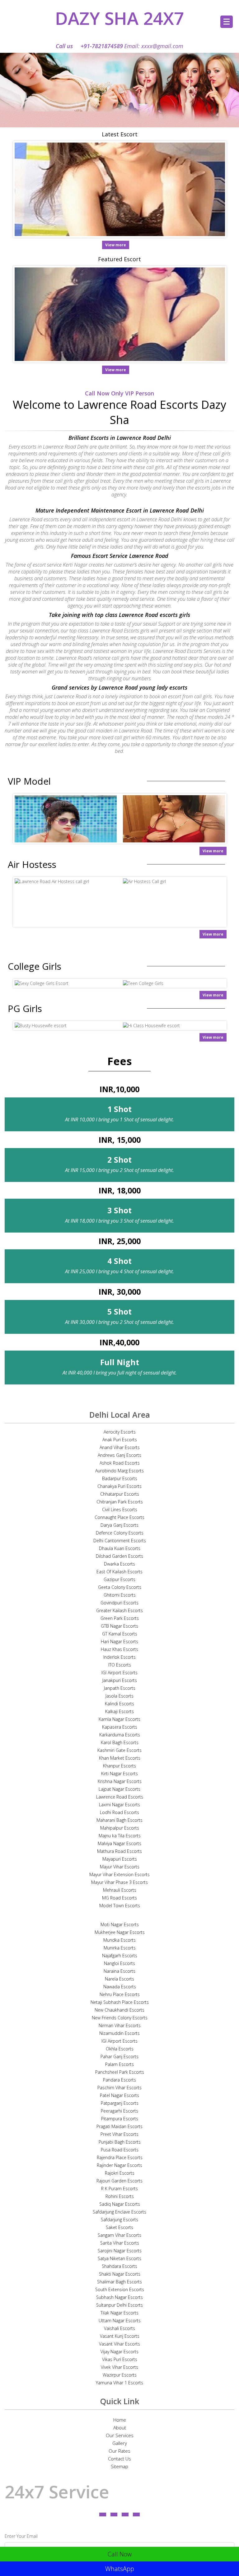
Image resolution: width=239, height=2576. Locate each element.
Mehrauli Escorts (120, 1890)
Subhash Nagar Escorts (119, 2297)
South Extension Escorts (120, 2289)
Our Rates (119, 2451)
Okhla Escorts (120, 2049)
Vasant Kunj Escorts (120, 2336)
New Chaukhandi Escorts (119, 2010)
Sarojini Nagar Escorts (120, 2251)
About (120, 2428)
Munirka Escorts (120, 1948)
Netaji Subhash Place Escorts (120, 2002)
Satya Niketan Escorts (119, 2258)
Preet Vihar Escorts (119, 2134)
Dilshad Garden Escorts (119, 1556)
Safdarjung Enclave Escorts (119, 2212)
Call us (89, 46)
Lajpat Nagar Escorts (119, 1789)
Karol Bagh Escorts (120, 1742)
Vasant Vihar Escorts (119, 2344)
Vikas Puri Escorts (120, 2359)
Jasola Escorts (119, 1696)
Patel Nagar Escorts (119, 2095)
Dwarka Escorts (119, 1564)
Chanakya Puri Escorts (119, 1486)
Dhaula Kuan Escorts (120, 1548)
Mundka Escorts (119, 1940)
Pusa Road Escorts (120, 2150)
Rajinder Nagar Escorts (119, 2165)
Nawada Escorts (120, 1987)
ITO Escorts (120, 1665)
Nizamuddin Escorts (119, 2033)
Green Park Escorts (120, 1618)
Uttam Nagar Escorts (120, 2321)
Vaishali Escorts (119, 2328)
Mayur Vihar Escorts (120, 1867)
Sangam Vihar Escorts (119, 2235)
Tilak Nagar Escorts (119, 2313)
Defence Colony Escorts (120, 1533)
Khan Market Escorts (120, 1758)
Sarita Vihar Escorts (120, 2243)
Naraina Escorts (119, 1971)
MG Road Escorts (119, 1898)
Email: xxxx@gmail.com (154, 46)
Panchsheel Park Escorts (120, 2072)
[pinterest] (136, 2514)
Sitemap (119, 2466)
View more (116, 245)
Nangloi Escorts (119, 1963)
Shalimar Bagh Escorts (119, 2282)
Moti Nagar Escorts (120, 1924)
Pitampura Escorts (120, 2119)
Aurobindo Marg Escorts (119, 1471)
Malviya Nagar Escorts (119, 1843)
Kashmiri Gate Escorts (119, 1750)
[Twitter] (114, 2514)
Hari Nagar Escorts (119, 1641)
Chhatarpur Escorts (120, 1494)
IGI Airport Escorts (119, 1673)
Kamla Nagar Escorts (119, 1719)
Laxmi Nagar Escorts (119, 1805)
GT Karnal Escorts (120, 1634)
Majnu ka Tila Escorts (120, 1836)
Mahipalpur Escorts (120, 1828)
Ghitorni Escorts (120, 1595)
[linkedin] (125, 2514)
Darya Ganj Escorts (119, 1525)
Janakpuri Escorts (120, 1680)
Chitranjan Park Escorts (120, 1502)
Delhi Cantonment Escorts (120, 1541)
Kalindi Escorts (119, 1704)
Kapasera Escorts (120, 1727)
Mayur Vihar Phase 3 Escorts (119, 1882)
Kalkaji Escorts (119, 1711)
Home (120, 2420)
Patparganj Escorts (120, 2103)
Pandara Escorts (119, 2080)
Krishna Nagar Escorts (120, 1781)
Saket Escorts (119, 2227)
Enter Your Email (21, 2536)
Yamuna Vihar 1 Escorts (119, 2383)
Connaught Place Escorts (119, 1517)
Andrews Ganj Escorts (119, 1455)
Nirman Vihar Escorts (120, 2025)
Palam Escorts (119, 2064)
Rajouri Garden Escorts (119, 2181)
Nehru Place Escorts (120, 1994)
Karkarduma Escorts (120, 1735)
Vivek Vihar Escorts (119, 2367)
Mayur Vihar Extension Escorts (119, 1874)
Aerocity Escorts (120, 1432)
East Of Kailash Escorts (119, 1572)
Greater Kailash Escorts (119, 1610)
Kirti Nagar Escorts (119, 1774)
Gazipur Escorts (119, 1579)
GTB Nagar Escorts (119, 1626)
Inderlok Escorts (119, 1657)
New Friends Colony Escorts (120, 2018)
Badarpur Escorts (120, 1478)
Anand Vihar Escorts (120, 1447)
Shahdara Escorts (119, 2266)
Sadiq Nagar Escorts (120, 2204)
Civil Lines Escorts (120, 1509)
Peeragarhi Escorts (119, 2111)
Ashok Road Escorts (120, 1463)
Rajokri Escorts (120, 2173)
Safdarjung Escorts (119, 2220)
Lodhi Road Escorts (119, 1812)
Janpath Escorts (120, 1688)
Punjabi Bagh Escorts (120, 2142)
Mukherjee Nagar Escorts (120, 1932)
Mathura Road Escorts (119, 1851)
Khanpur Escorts (119, 1766)
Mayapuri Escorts (120, 1859)
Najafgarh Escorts (120, 1956)
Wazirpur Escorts (120, 2375)
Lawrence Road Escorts (120, 1797)
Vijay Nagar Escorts (119, 2352)
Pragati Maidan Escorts (119, 2126)
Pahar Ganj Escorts (119, 2056)
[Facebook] (103, 2514)
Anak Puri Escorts (120, 1440)
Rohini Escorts (120, 2196)
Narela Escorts (119, 1979)
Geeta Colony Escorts (120, 1587)
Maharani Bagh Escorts (119, 1820)
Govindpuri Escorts (119, 1603)
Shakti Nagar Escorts (120, 2274)
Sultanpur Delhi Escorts (119, 2305)
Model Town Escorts (120, 1906)
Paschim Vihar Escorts (119, 2088)
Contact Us (119, 2459)
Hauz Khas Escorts (119, 1649)
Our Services (120, 2435)
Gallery (120, 2443)
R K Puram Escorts (119, 2188)
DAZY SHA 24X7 (119, 18)
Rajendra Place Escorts (120, 2157)
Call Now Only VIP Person (119, 393)
